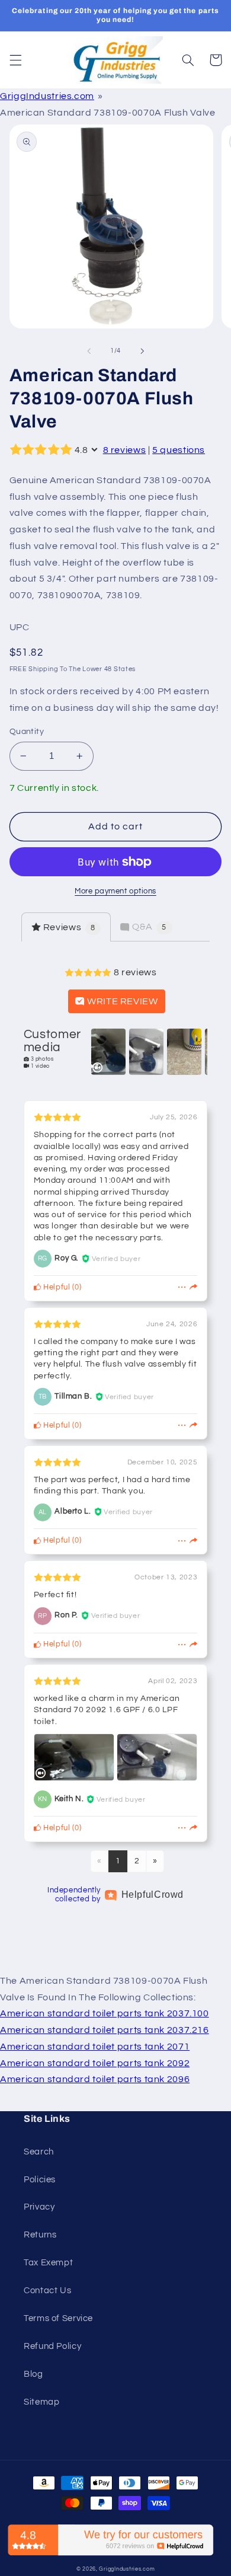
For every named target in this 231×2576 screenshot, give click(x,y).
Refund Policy (52, 2346)
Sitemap (41, 2402)
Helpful (56, 1287)
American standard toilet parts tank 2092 (95, 2063)
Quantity (27, 732)
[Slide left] (89, 351)
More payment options (115, 891)
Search (39, 2152)
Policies (40, 2180)
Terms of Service (58, 2318)
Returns (40, 2235)
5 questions (179, 450)
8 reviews (125, 450)
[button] (15, 60)
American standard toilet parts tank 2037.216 (105, 2030)
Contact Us (47, 2291)
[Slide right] (142, 351)
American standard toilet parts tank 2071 (95, 2047)
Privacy (39, 2207)
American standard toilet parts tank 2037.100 (105, 2013)
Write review (121, 1001)
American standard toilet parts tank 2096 (95, 2079)
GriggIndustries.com (47, 96)
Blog (33, 2374)
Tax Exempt (48, 2263)
